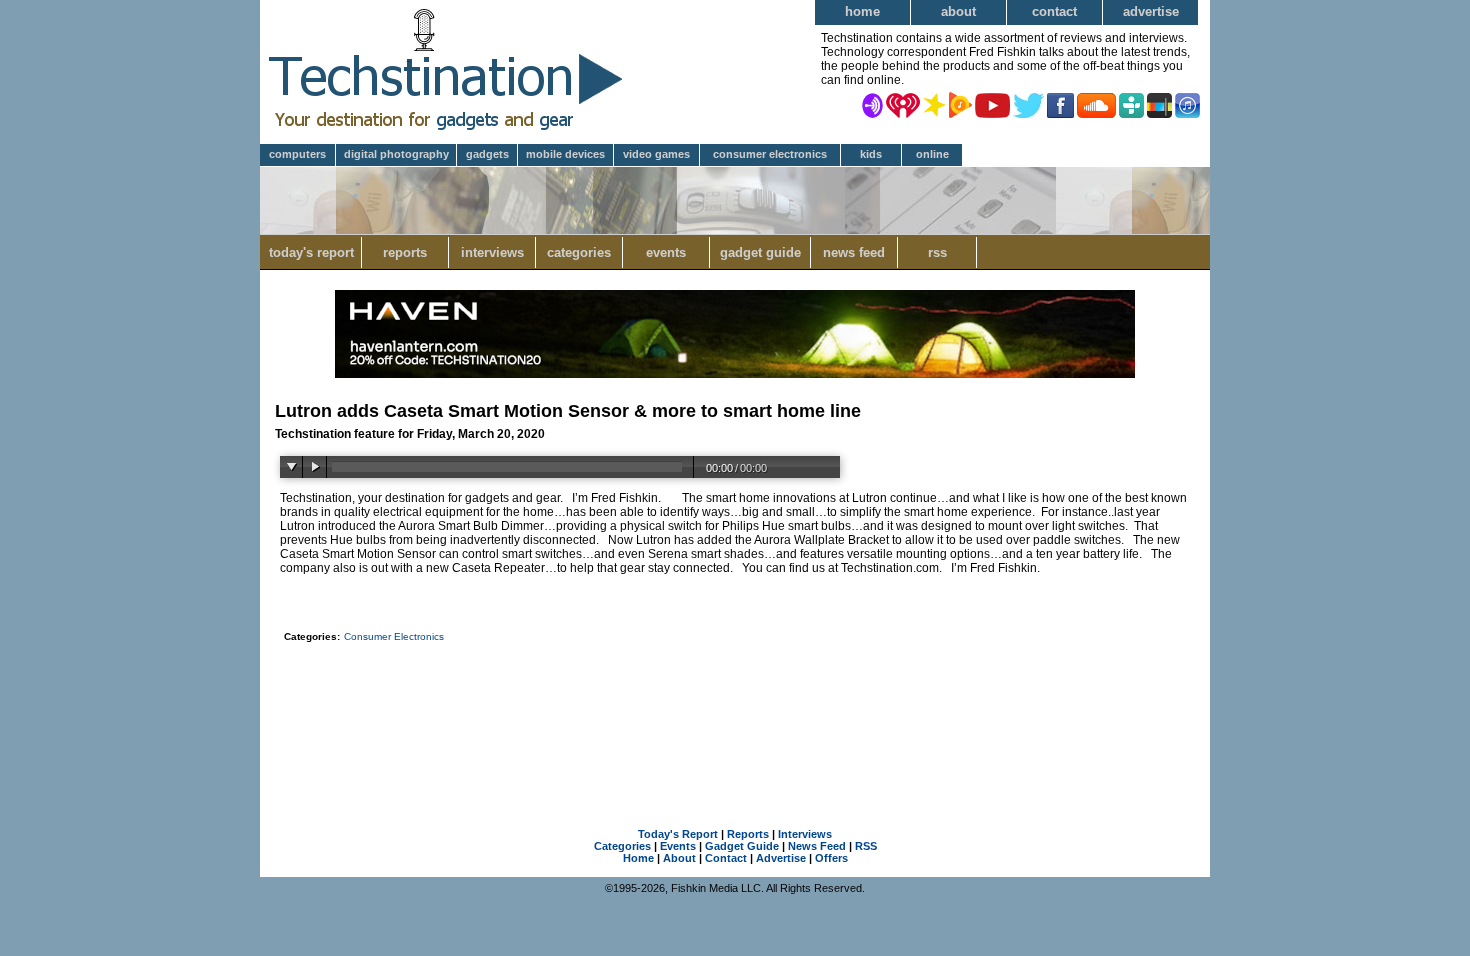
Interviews (492, 252)
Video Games (656, 154)
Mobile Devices (565, 154)
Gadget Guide (760, 252)
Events (666, 252)
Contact (1054, 11)
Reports (405, 252)
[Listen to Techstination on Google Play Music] (960, 104)
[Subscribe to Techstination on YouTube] (992, 104)
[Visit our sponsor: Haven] (735, 374)
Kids (871, 154)
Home (862, 11)
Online (932, 154)
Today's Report (311, 252)
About (958, 11)
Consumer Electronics (770, 154)
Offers (831, 858)
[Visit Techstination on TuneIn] (1131, 104)
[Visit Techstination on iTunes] (1187, 104)
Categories (579, 252)
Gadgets (487, 154)
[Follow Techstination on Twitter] (1028, 104)
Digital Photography (396, 154)
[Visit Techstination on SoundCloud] (1096, 104)
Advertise (1151, 11)
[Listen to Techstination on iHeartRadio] (903, 104)
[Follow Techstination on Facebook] (1060, 104)
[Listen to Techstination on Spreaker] (934, 104)
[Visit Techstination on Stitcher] (1159, 104)
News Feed (854, 252)
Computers (297, 154)
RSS (937, 252)
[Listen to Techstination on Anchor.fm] (872, 104)
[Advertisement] (735, 704)
